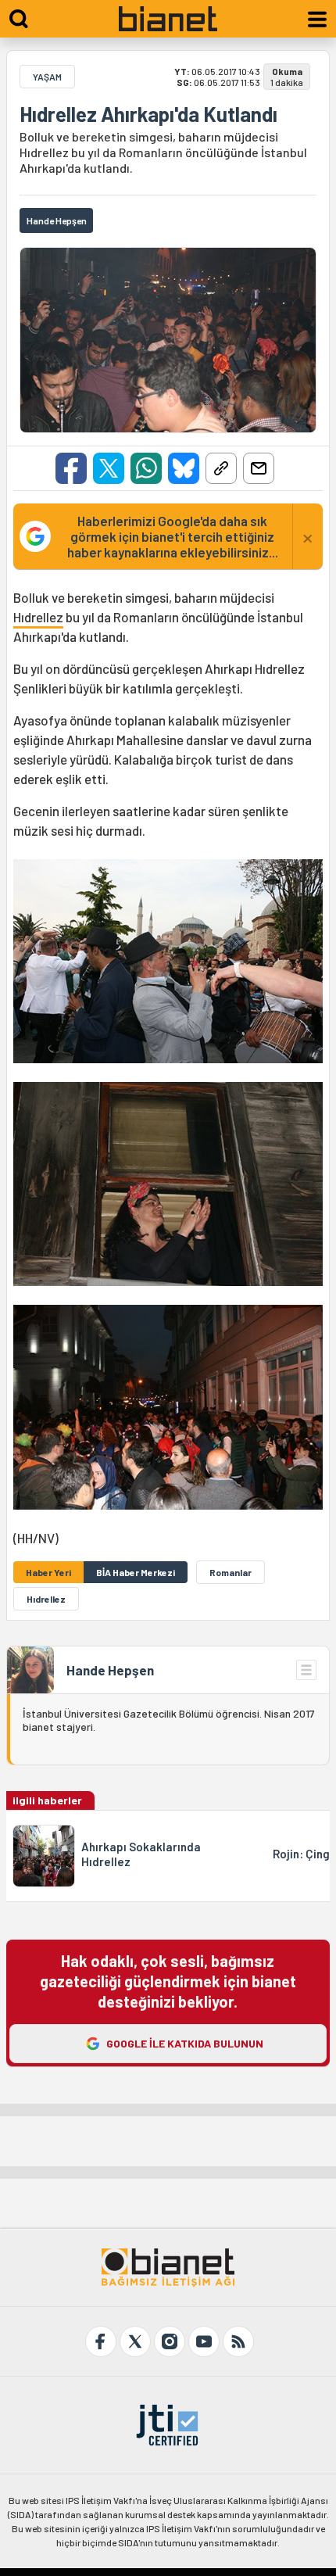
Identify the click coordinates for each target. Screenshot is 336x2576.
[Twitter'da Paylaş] (109, 468)
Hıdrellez (38, 617)
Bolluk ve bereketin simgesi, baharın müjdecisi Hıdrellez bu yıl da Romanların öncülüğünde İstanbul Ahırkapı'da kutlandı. (163, 152)
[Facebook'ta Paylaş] (71, 468)
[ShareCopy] (221, 468)
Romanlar (231, 1572)
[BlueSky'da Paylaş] (184, 468)
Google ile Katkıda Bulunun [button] (185, 2043)
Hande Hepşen (110, 1670)
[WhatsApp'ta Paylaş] (146, 468)
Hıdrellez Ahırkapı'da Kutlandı (148, 114)
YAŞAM (47, 77)
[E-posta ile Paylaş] (259, 468)
